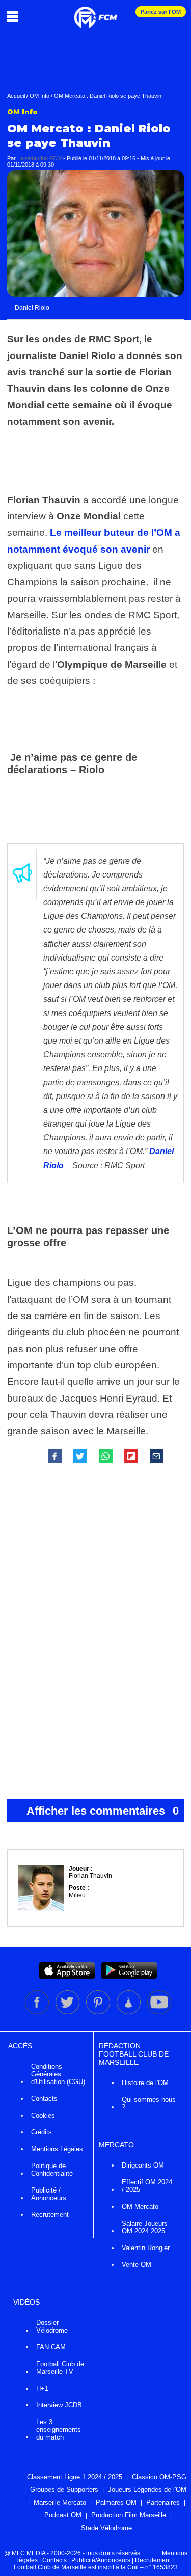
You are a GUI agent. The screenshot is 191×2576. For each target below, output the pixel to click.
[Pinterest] (99, 2012)
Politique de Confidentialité (52, 2170)
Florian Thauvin (90, 1876)
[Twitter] (68, 2012)
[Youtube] (159, 2012)
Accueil (16, 96)
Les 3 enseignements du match (59, 2430)
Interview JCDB (59, 2405)
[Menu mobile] (15, 16)
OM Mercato (140, 2207)
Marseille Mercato (60, 2502)
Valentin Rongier (146, 2248)
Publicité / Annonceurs (49, 2194)
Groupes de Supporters (64, 2490)
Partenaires (163, 2502)
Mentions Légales (57, 2149)
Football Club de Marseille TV (60, 2368)
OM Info (39, 96)
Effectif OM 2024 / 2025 (147, 2186)
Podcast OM (63, 2515)
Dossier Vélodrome (52, 2326)
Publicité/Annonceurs (101, 2560)
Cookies (43, 2115)
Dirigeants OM (143, 2165)
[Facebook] (38, 2012)
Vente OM (137, 2265)
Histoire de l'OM (145, 2083)
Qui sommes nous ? (149, 2103)
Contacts (44, 2099)
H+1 (42, 2388)
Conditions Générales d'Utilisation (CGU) (58, 2074)
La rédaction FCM (39, 158)
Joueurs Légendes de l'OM (147, 2490)
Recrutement (50, 2215)
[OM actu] (95, 12)
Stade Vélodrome (106, 2528)
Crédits (42, 2132)
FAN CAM (51, 2347)
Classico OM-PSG (159, 2477)
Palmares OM (116, 2502)
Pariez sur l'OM (161, 12)
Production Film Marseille (129, 2515)
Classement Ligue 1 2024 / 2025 (75, 2477)
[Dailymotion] (129, 2012)
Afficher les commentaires (103, 1811)
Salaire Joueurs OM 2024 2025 (145, 2227)
